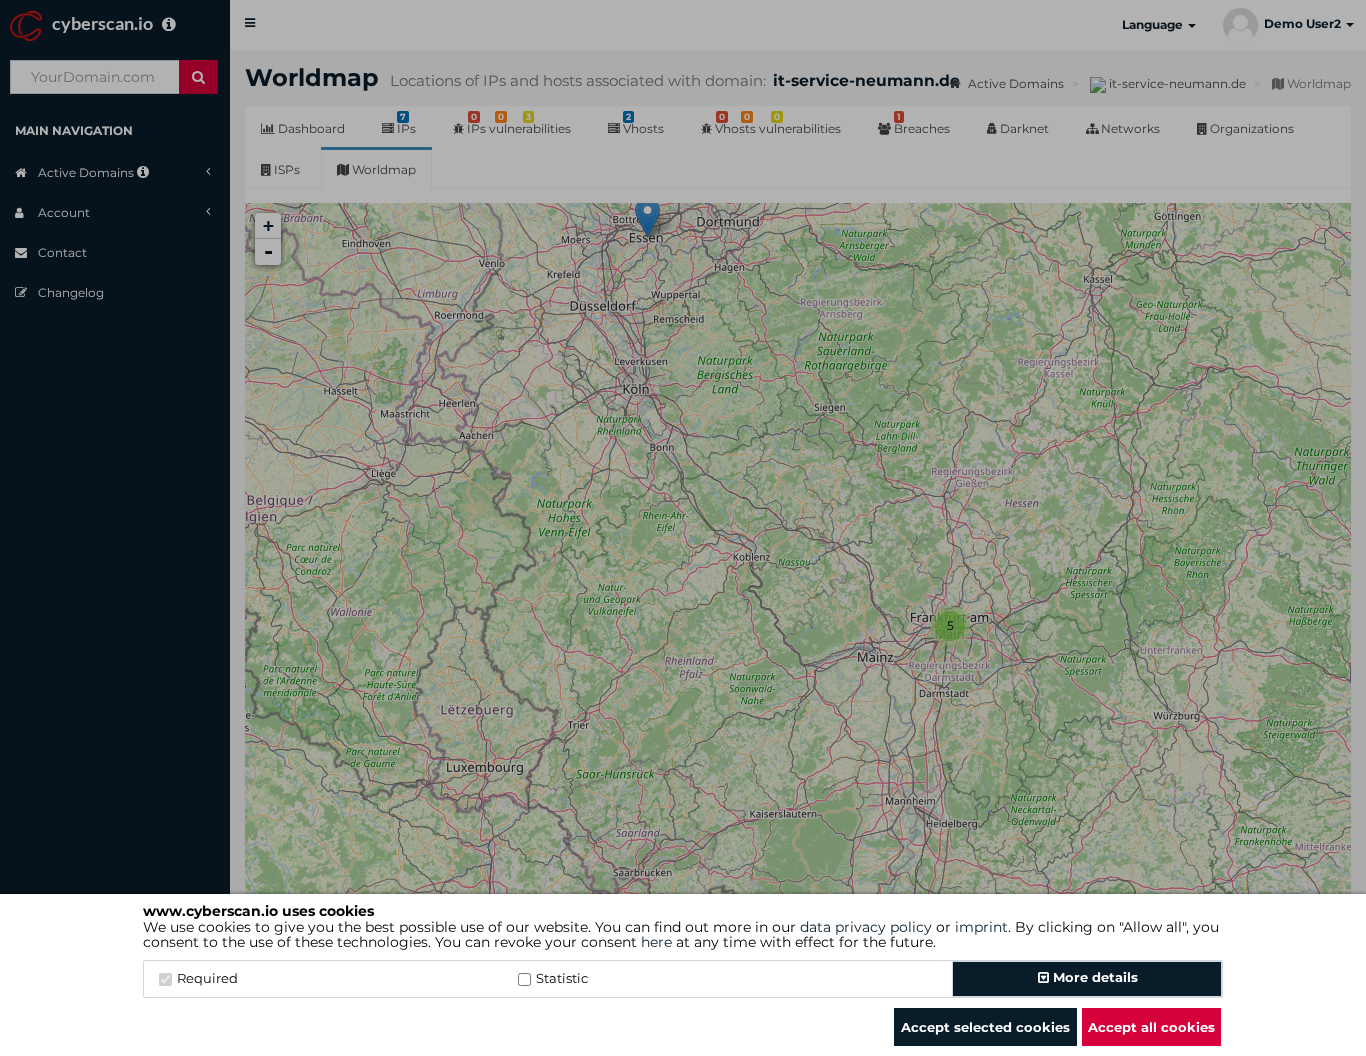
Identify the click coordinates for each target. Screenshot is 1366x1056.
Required (207, 978)
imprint (981, 927)
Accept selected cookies (985, 1027)
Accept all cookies (1151, 1027)
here (656, 942)
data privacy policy (866, 927)
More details (1093, 977)
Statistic (562, 978)
